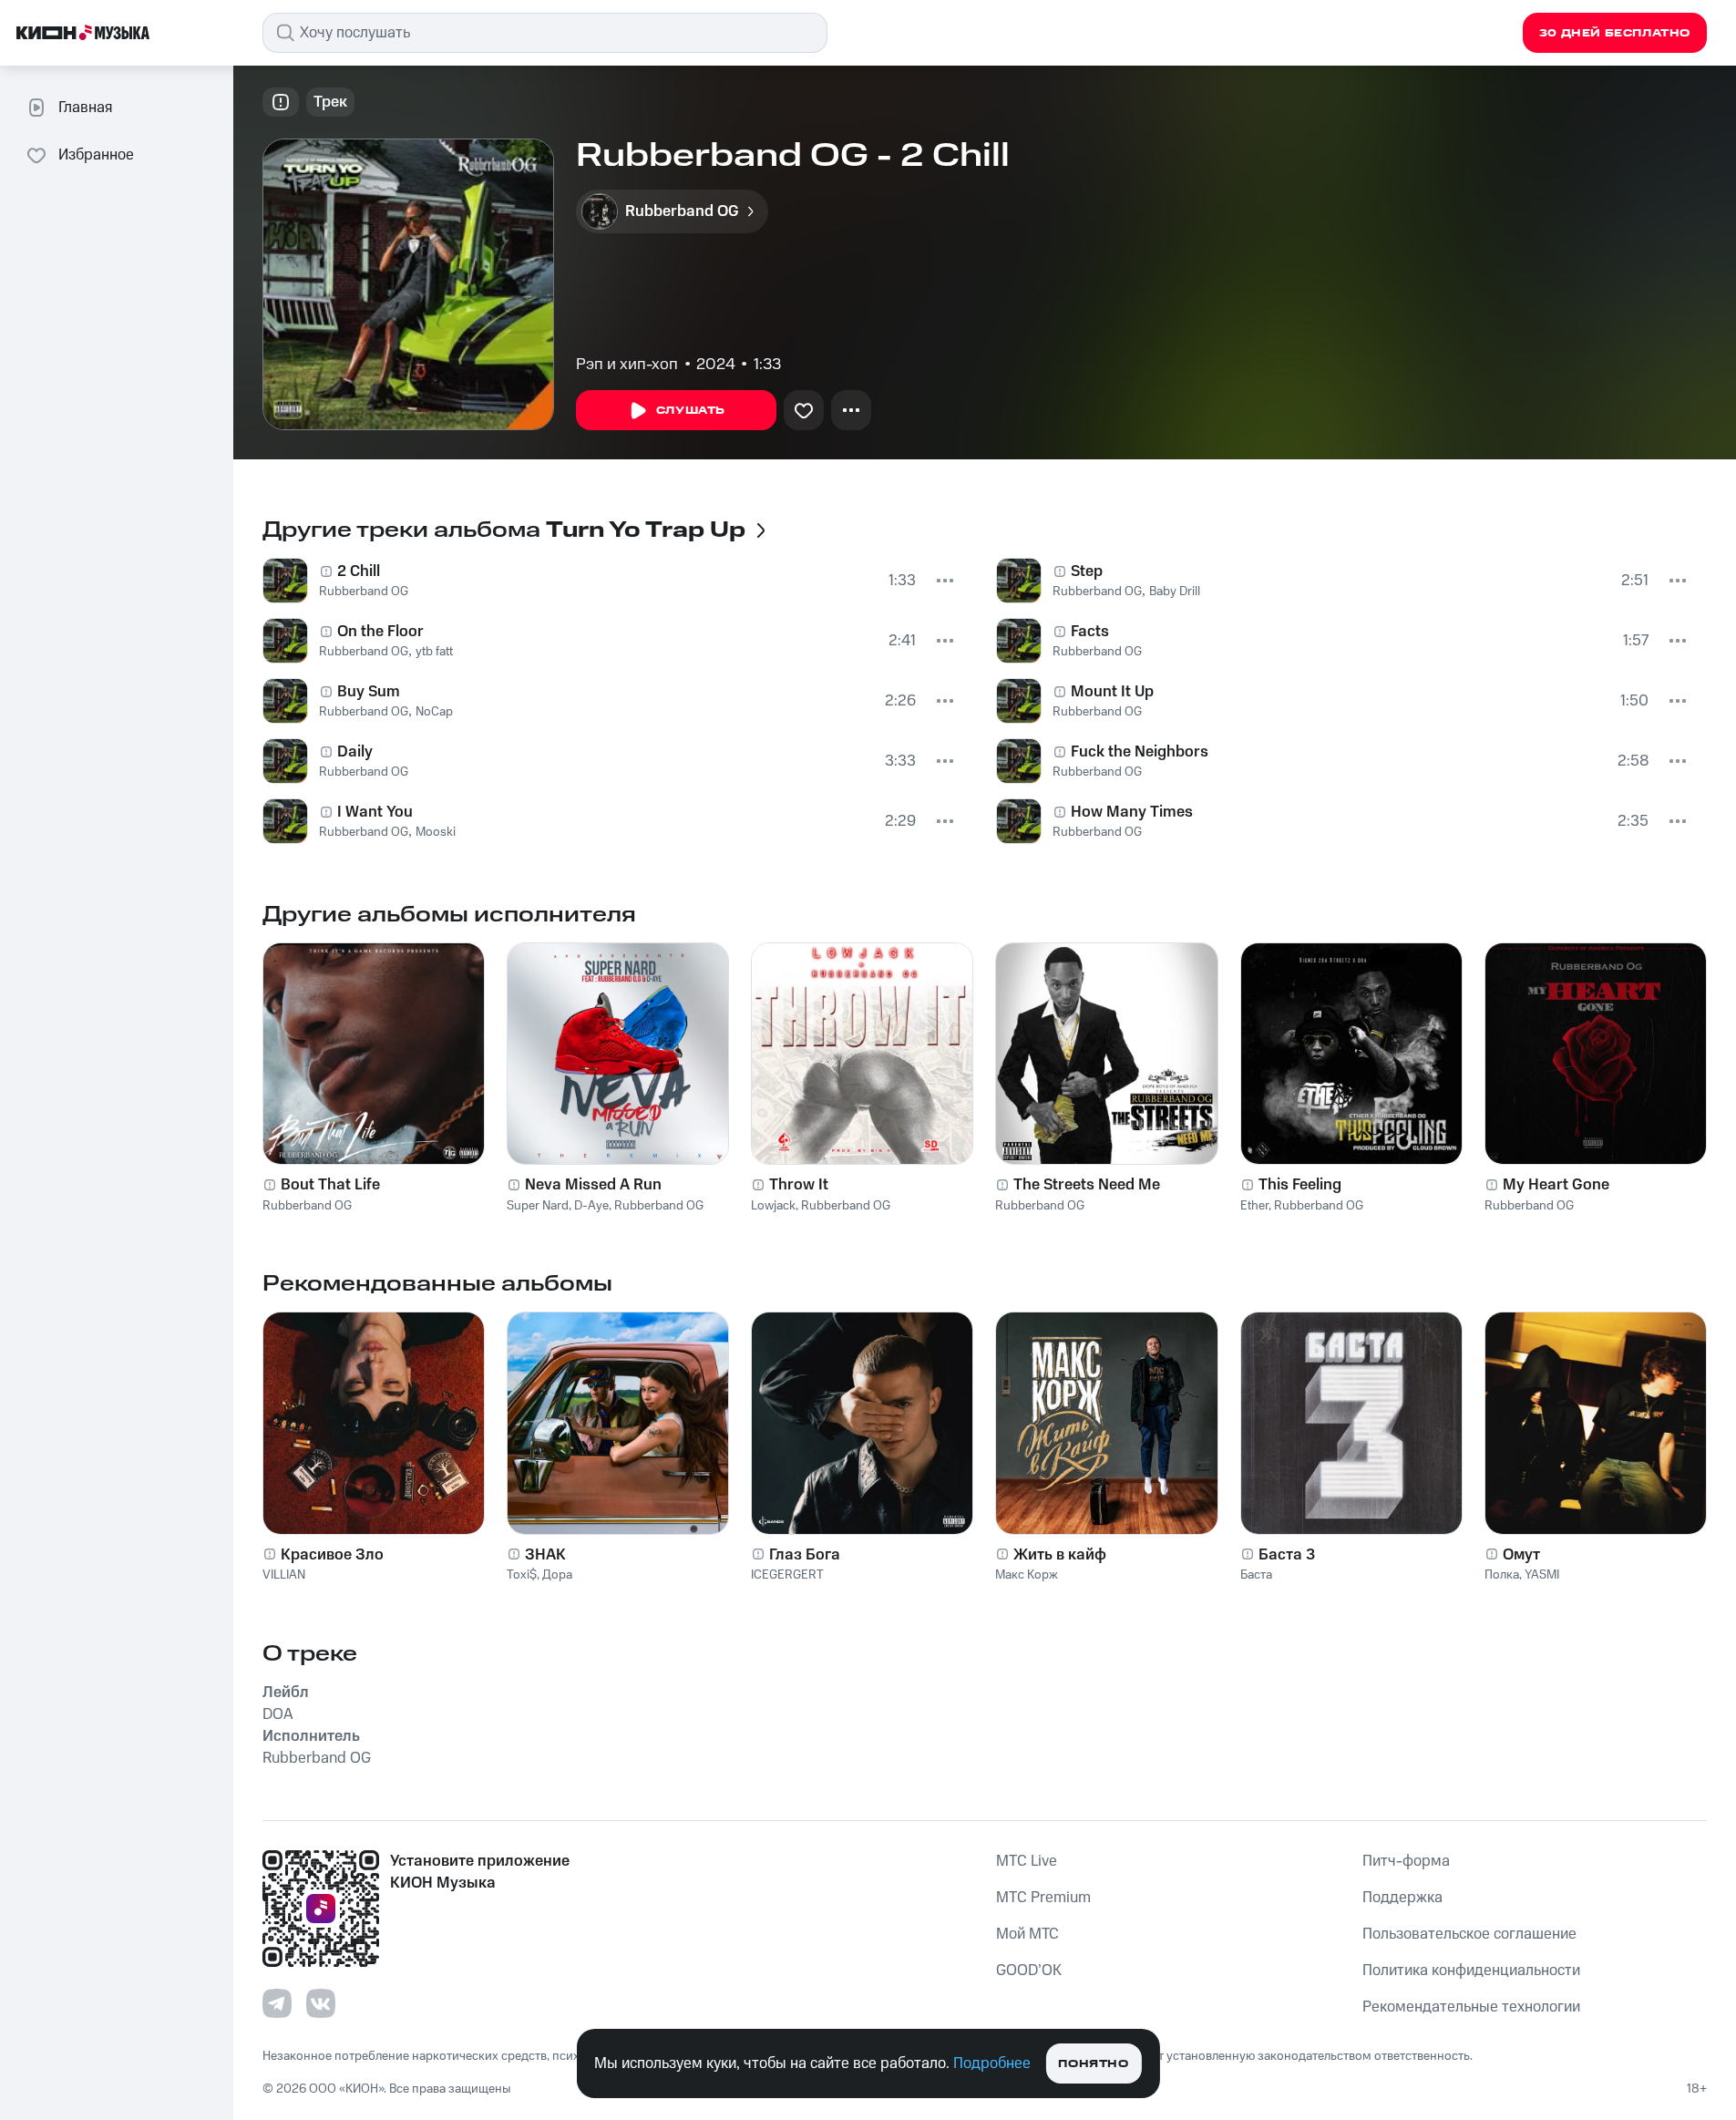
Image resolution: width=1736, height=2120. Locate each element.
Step (1087, 571)
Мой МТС (1027, 1934)
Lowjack (773, 1206)
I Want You (375, 812)
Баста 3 (1287, 1555)
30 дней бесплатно (1615, 33)
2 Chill (359, 571)
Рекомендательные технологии (1471, 2007)
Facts (1090, 632)
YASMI (1542, 1575)
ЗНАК (545, 1555)
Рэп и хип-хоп (627, 365)
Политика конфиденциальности (1471, 1971)
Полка (1502, 1575)
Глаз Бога (805, 1555)
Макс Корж (1027, 1575)
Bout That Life (330, 1185)
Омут (1521, 1555)
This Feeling (1300, 1185)
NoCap (434, 712)
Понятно (1093, 2064)
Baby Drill (1175, 592)
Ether (1254, 1206)
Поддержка (1402, 1898)
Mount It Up (1112, 692)
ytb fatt (434, 652)
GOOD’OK (1029, 1971)
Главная (85, 108)
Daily (355, 752)
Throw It (799, 1185)
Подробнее (992, 2063)
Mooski (436, 832)
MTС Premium (1043, 1898)
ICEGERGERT (787, 1575)
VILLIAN (284, 1575)
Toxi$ (522, 1575)
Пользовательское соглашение (1469, 1934)
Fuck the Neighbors (1140, 752)
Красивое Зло (332, 1555)
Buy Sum (369, 692)
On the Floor (380, 632)
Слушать (691, 411)
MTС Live (1027, 1861)
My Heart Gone (1556, 1185)
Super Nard (538, 1206)
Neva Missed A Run (593, 1185)
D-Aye (591, 1206)
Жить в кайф (1060, 1555)
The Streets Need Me (1087, 1185)
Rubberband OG (364, 592)
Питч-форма (1406, 1861)
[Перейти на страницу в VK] (321, 2003)
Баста (1256, 1575)
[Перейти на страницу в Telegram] (277, 2003)
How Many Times (1132, 812)
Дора (557, 1575)
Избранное (96, 155)
